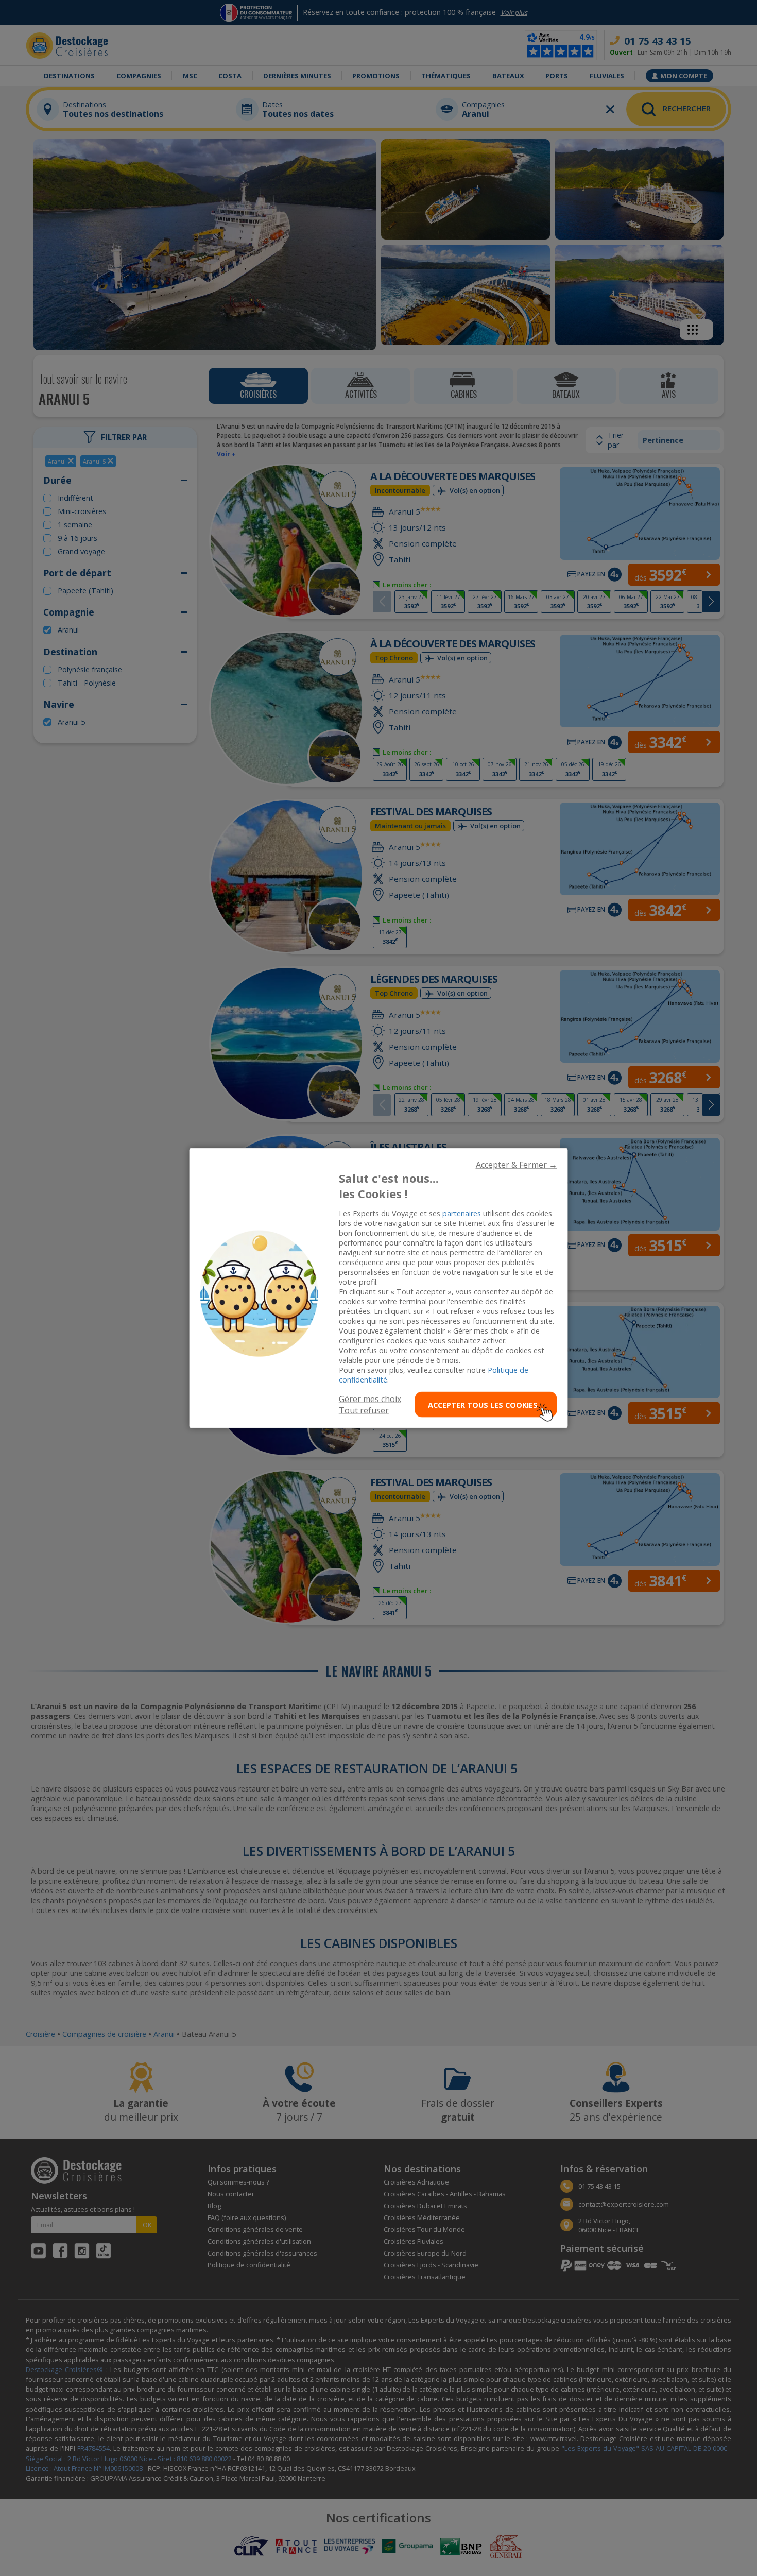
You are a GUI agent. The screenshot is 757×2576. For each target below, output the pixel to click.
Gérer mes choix (370, 1399)
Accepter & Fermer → (517, 1164)
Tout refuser (364, 1410)
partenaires (462, 1213)
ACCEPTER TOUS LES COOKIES (483, 1404)
